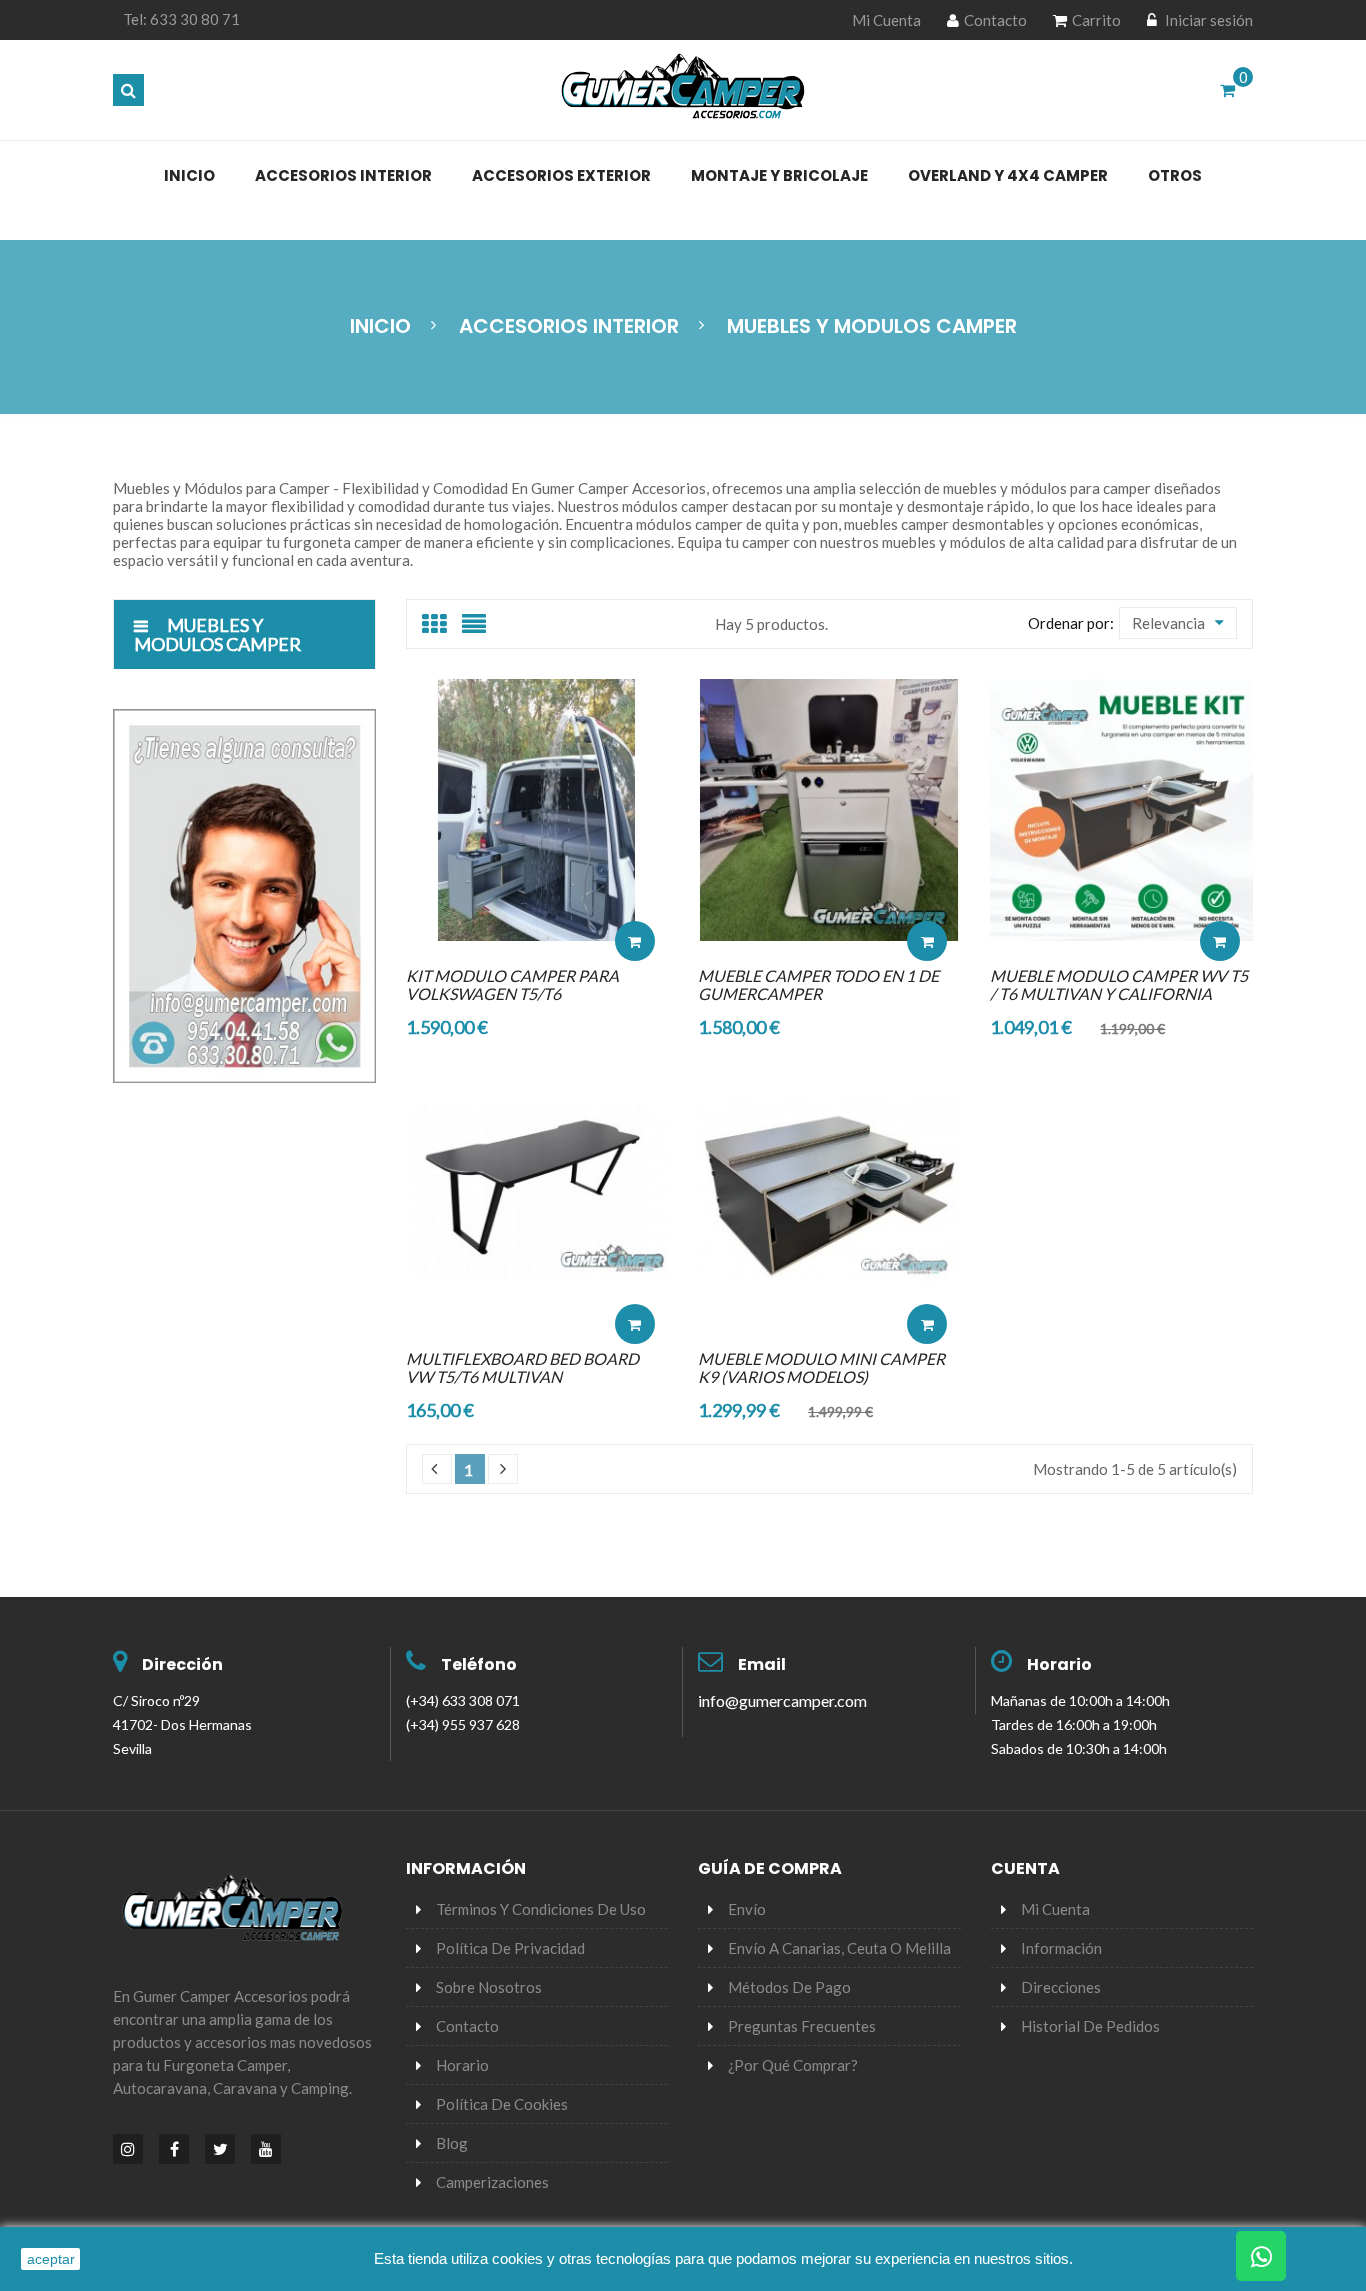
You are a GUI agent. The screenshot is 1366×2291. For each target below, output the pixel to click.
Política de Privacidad (510, 1948)
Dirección (182, 1664)
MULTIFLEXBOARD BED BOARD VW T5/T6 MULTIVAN (522, 1367)
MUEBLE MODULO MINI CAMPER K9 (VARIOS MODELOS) (821, 1367)
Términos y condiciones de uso (541, 1909)
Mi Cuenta (886, 20)
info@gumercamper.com (782, 1700)
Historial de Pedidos (1090, 2026)
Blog (452, 2143)
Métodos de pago (789, 1987)
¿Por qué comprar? (793, 2065)
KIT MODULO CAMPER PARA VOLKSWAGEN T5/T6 (512, 984)
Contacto (995, 20)
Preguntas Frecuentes (802, 2026)
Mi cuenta (1055, 1909)
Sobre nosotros (489, 1987)
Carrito (1096, 20)
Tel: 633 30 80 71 (181, 19)
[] (503, 1469)
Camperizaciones (492, 2182)
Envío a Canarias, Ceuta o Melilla (839, 1948)
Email (762, 1664)
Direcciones (1061, 1987)
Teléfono (479, 1664)
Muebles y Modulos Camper (217, 634)
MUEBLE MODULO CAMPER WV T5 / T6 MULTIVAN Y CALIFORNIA (1119, 984)
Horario (1059, 1664)
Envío (747, 1909)
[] (437, 1469)
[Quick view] (635, 881)
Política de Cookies (502, 2104)
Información (1061, 1948)
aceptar (51, 2259)
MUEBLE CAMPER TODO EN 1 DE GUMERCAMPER (818, 984)
